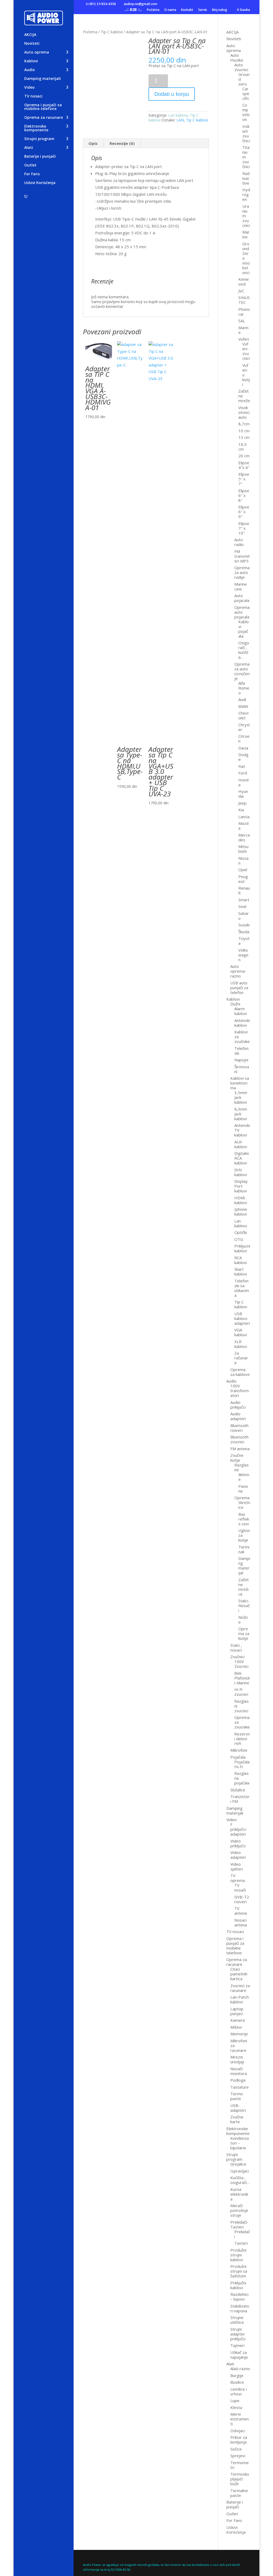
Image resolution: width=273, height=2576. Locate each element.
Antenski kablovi (242, 1023)
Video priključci (238, 1843)
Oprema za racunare (44, 118)
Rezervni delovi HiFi (242, 1739)
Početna (153, 10)
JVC (241, 291)
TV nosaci (33, 96)
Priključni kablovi (238, 2285)
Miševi (236, 2027)
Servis (203, 10)
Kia (241, 810)
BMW (243, 706)
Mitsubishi (243, 849)
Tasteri (241, 2243)
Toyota (244, 941)
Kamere (238, 2020)
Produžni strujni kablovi (238, 2255)
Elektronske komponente (36, 128)
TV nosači (240, 1888)
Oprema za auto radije (242, 572)
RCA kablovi (241, 1260)
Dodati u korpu (172, 94)
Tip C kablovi (112, 32)
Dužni (235, 1004)
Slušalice (238, 1790)
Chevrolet (244, 715)
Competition (246, 112)
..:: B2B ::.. (133, 10)
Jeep (242, 803)
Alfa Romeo (244, 688)
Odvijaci (238, 2431)
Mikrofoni (239, 1750)
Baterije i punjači (40, 157)
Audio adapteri (238, 1416)
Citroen (244, 739)
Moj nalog (220, 10)
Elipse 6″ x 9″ (244, 512)
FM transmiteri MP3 (242, 556)
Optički (241, 1232)
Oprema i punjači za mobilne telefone (43, 107)
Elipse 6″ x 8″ (244, 495)
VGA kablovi (241, 1332)
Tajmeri (237, 2345)
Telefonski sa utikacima (242, 1288)
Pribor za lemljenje (239, 2440)
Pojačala (238, 1757)
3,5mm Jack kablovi (241, 1097)
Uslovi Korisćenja (40, 183)
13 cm (244, 437)
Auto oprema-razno (238, 971)
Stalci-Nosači (244, 1605)
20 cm (244, 456)
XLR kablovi (241, 1344)
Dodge (243, 757)
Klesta (236, 2407)
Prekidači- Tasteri (239, 2224)
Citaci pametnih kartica (239, 1974)
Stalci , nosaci (236, 1648)
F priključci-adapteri (239, 1829)
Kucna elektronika (239, 2194)
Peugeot (243, 879)
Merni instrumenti (240, 2419)
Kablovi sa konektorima (240, 1083)
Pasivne (243, 1489)
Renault (244, 890)
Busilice (237, 2382)
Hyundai (243, 794)
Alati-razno (240, 2369)
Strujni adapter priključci (238, 2334)
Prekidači (242, 2234)
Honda (243, 782)
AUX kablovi (241, 1144)
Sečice (236, 2449)
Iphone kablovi (241, 1212)
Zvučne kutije (237, 1458)
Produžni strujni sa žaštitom (239, 2271)
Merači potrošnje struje (239, 2210)
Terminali (244, 1549)
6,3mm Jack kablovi (241, 1114)
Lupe (235, 2400)
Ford (243, 773)
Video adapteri (238, 1855)
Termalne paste (239, 2493)
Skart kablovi (241, 1271)
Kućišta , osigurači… (240, 2180)
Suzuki (244, 925)
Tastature (240, 2087)
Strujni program (39, 139)
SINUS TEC (244, 300)
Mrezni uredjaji (237, 2059)
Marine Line (241, 586)
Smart (244, 900)
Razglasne (242, 1467)
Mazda (243, 826)
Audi (242, 699)
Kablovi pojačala (244, 629)
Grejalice (238, 2164)
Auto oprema (37, 52)
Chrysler (244, 727)
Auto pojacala (242, 598)
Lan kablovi (178, 115)
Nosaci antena (241, 1922)
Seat (242, 906)
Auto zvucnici (241, 67)
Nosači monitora (239, 2071)
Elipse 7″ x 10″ (244, 528)
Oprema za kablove (240, 1372)
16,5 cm (242, 447)
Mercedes (244, 837)
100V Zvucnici (241, 1664)
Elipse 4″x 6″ (244, 465)
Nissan (243, 861)
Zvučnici (237, 1657)
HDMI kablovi (241, 1200)
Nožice (243, 1620)
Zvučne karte (237, 2119)
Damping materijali (43, 79)
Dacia (243, 748)
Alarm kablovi (241, 1011)
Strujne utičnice (237, 2320)
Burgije (237, 2375)
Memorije (239, 2034)
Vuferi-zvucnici (246, 351)
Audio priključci (238, 1405)
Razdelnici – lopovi (239, 2297)
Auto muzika (237, 58)
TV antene (241, 1911)
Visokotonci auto (244, 412)
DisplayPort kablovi (241, 1186)
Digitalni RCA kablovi (242, 1158)
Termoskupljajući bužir (240, 2479)
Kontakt (187, 10)
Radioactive (246, 178)
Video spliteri (237, 1866)
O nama (170, 10)
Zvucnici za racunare (240, 1988)
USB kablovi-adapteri (242, 1318)
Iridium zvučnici (246, 133)
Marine (246, 234)
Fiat (242, 766)
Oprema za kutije (244, 1633)
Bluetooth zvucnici (239, 1439)
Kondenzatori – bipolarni (240, 2143)
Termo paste (237, 2096)
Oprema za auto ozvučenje (242, 671)
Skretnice (244, 1505)
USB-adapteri (238, 2108)
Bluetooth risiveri (239, 1428)
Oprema (242, 1498)
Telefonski (241, 1051)
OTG (239, 1239)
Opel (243, 870)
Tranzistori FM (240, 1799)
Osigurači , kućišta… (244, 650)
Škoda (244, 932)
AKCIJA (30, 35)
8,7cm (244, 424)
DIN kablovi (241, 1172)
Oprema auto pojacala (242, 612)
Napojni (241, 1060)
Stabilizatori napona (240, 2308)
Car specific (246, 93)
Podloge (238, 2080)
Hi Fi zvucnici (241, 1692)
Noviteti (32, 44)
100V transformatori (240, 1391)
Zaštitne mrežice (244, 1587)
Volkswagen (243, 955)
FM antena (240, 1449)
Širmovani (242, 1069)
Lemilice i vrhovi (239, 2391)
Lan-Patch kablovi (240, 1999)
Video (29, 88)
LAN (180, 120)
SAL (242, 321)
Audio (30, 70)
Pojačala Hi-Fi (242, 1764)
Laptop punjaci (237, 2011)
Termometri (240, 2465)
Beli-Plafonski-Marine (242, 1678)
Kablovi (31, 61)
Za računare (241, 1358)
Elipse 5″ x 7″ (244, 479)
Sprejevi (238, 2456)
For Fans (32, 174)
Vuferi (244, 339)
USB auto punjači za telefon (239, 988)
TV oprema (238, 1878)
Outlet (30, 165)
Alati (29, 148)
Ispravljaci (240, 2171)
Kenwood (244, 282)
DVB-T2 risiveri (242, 1899)
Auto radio (239, 542)
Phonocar (244, 312)
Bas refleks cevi (244, 1519)
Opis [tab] (93, 143)
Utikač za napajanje (239, 2355)
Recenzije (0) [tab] (122, 143)
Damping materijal (244, 1566)
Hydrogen (246, 194)
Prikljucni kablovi (242, 1248)
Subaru (244, 916)
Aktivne (244, 1477)
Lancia (244, 817)
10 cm (244, 431)
